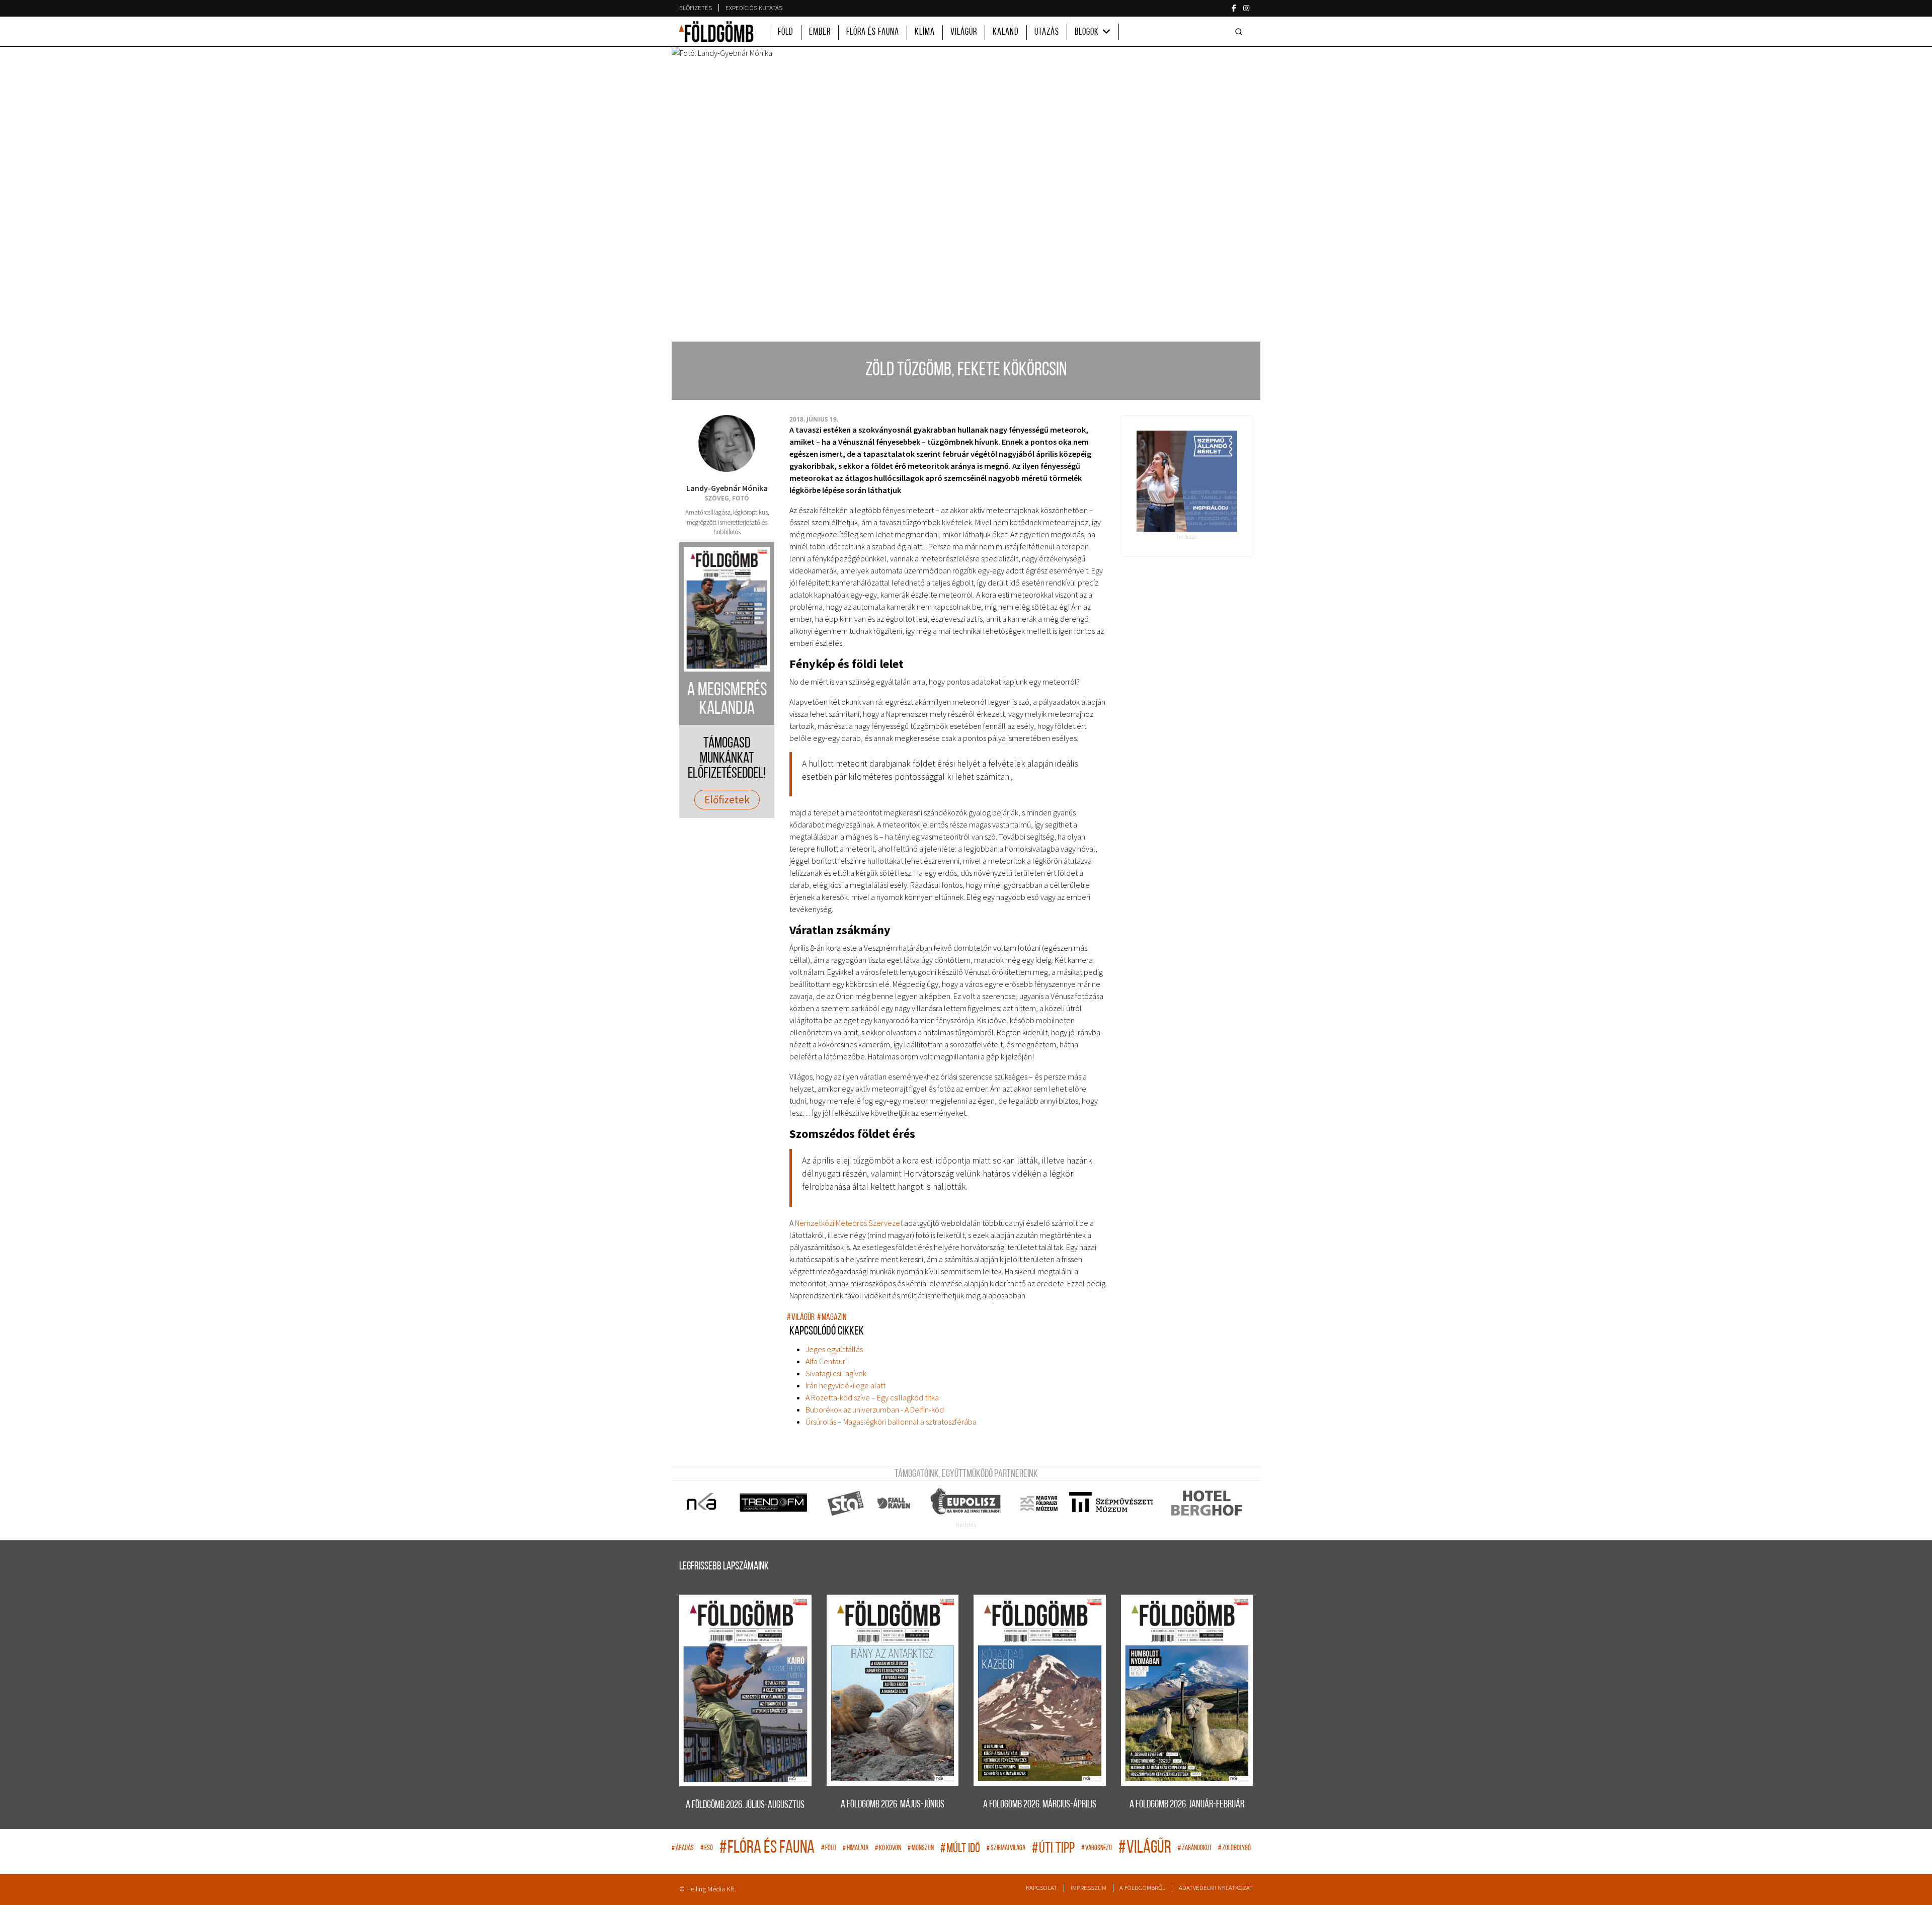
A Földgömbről (1142, 1888)
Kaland (1006, 32)
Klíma (925, 32)
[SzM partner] (1111, 1503)
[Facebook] (1234, 8)
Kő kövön (888, 1848)
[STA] (846, 1503)
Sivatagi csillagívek (836, 1373)
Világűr (964, 32)
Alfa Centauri (826, 1361)
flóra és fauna (767, 1848)
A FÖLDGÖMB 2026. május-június (893, 1805)
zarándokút (1195, 1848)
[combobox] (1241, 32)
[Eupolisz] (967, 1503)
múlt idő (960, 1849)
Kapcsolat (1041, 1888)
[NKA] (702, 1503)
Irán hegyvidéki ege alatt (846, 1385)
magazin (832, 1318)
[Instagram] (1246, 8)
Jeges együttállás (834, 1349)
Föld (786, 32)
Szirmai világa (1006, 1848)
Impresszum (1089, 1888)
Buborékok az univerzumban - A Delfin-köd (875, 1410)
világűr (801, 1318)
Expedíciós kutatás (754, 8)
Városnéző (1097, 1848)
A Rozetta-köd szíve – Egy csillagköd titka (872, 1397)
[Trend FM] (774, 1503)
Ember (820, 32)
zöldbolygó (1234, 1848)
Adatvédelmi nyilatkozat (1216, 1888)
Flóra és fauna (873, 32)
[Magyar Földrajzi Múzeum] (1039, 1503)
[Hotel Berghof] (1206, 1503)
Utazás (1047, 32)
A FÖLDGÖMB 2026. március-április (1040, 1805)
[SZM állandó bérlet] (1187, 481)
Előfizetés (696, 8)
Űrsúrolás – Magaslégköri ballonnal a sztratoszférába (891, 1422)
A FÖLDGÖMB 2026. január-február (1187, 1805)
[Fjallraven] (895, 1503)
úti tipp (1053, 1849)
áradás (683, 1848)
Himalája (856, 1848)
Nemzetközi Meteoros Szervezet (849, 1223)
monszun (921, 1848)
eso (707, 1848)
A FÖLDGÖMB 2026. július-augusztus (745, 1805)
